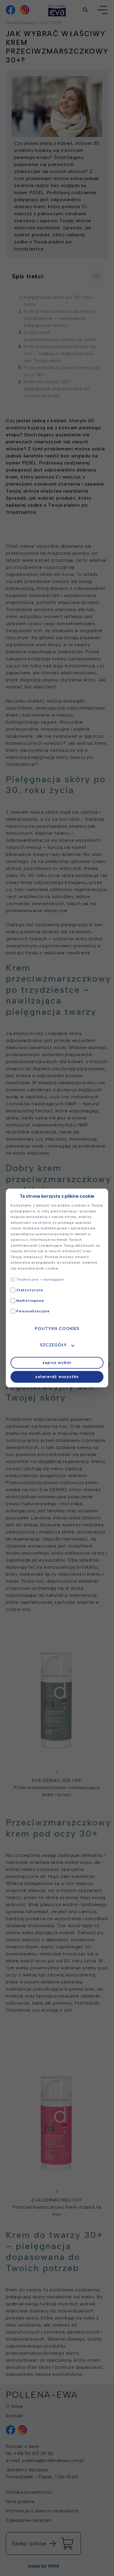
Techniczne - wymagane (40, 1279)
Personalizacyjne (33, 1311)
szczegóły (53, 1345)
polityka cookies (57, 1329)
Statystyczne (30, 1290)
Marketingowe (30, 1301)
